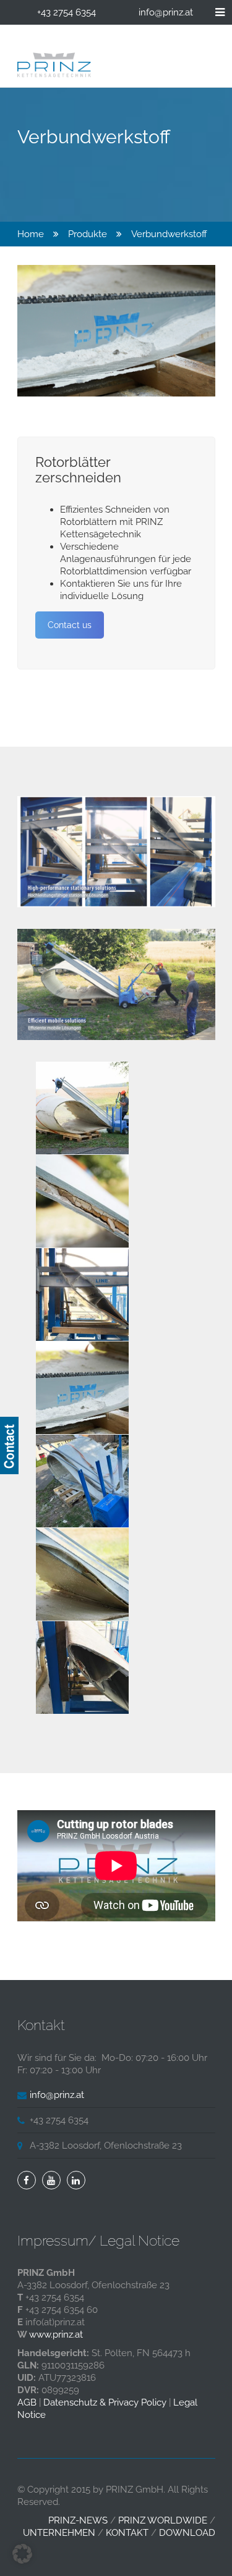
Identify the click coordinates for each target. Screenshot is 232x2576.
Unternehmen (59, 2533)
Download (187, 2533)
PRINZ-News (78, 2520)
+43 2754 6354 (67, 12)
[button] (22, 2554)
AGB (27, 2402)
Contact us (70, 625)
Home (31, 234)
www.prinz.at (56, 2335)
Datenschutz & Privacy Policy (105, 2402)
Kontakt (127, 2533)
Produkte (88, 234)
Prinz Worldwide (163, 2520)
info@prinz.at (166, 12)
